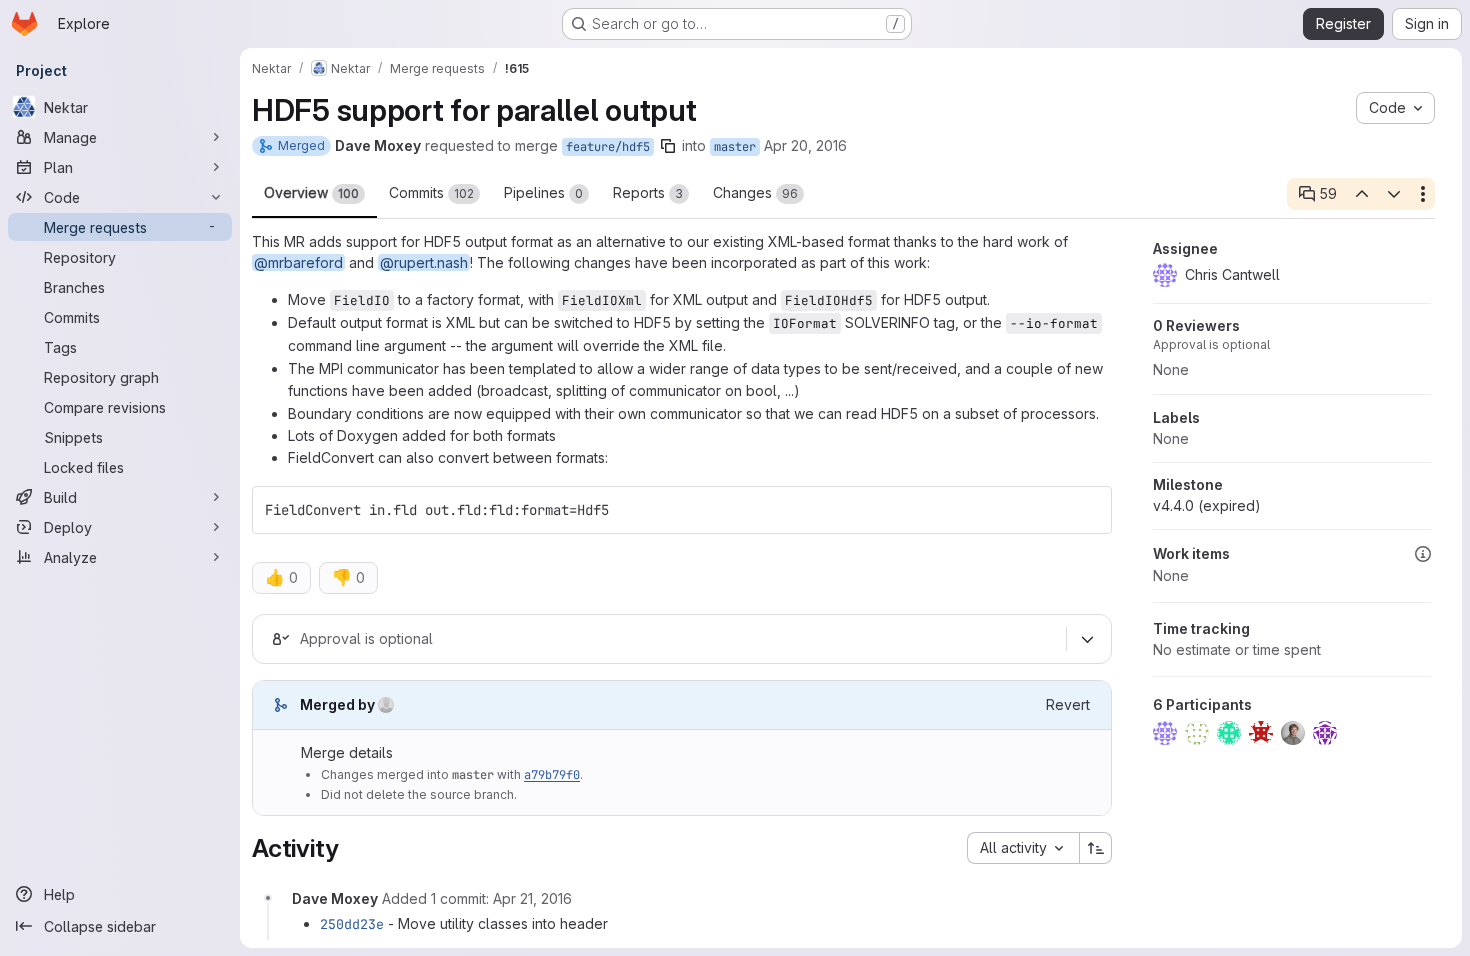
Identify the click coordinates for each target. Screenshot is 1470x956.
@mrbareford (298, 262)
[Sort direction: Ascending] (1096, 848)
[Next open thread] (1394, 194)
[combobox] (1023, 848)
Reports (648, 192)
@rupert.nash (424, 262)
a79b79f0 (552, 775)
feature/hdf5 (608, 147)
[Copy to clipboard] (1088, 510)
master (735, 147)
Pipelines (543, 192)
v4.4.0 (1207, 505)
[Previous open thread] (1361, 194)
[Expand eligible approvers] (1087, 639)
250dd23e (352, 924)
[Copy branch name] (668, 146)
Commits (431, 192)
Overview (311, 192)
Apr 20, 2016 (805, 145)
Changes (755, 192)
